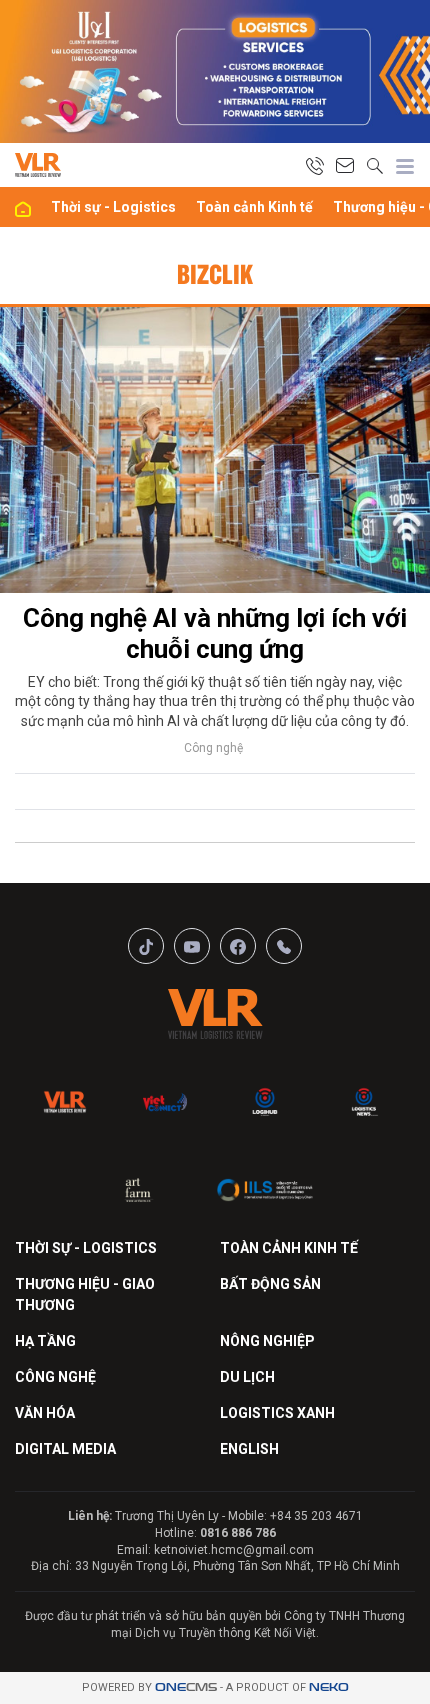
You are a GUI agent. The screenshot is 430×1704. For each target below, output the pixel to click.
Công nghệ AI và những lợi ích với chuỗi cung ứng (215, 633)
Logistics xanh (277, 1413)
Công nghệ (213, 748)
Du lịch (247, 1377)
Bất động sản (270, 1284)
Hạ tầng (45, 1341)
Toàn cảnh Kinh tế (254, 207)
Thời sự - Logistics (113, 207)
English (249, 1449)
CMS (186, 1687)
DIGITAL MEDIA (65, 1449)
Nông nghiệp (267, 1341)
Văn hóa (45, 1413)
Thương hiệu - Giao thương (85, 1294)
